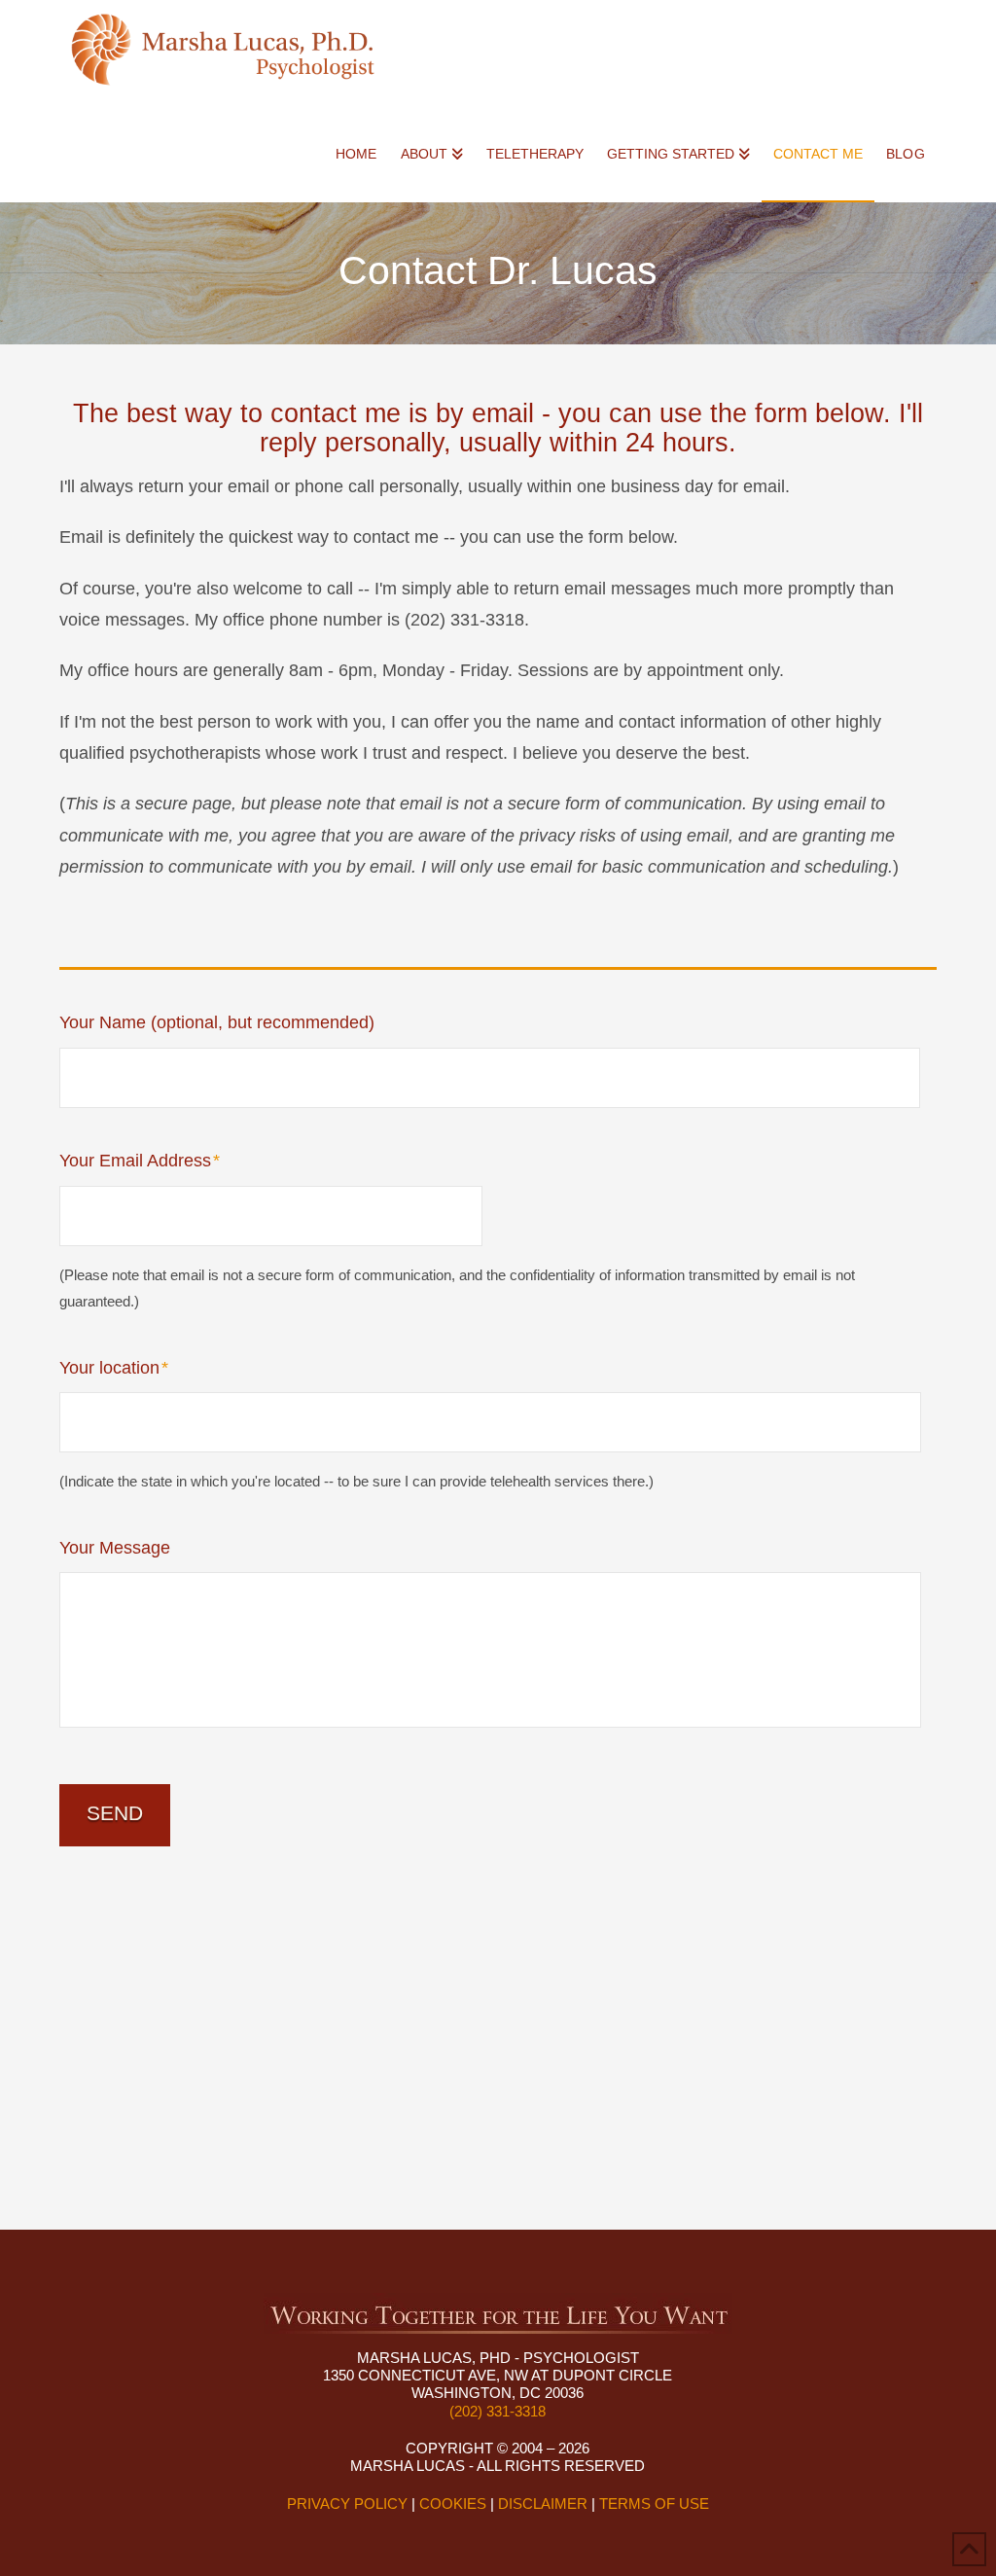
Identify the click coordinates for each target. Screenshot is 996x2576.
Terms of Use (654, 2504)
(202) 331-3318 (498, 2411)
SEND (115, 1813)
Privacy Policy (347, 2504)
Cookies (453, 2504)
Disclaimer (543, 2504)
